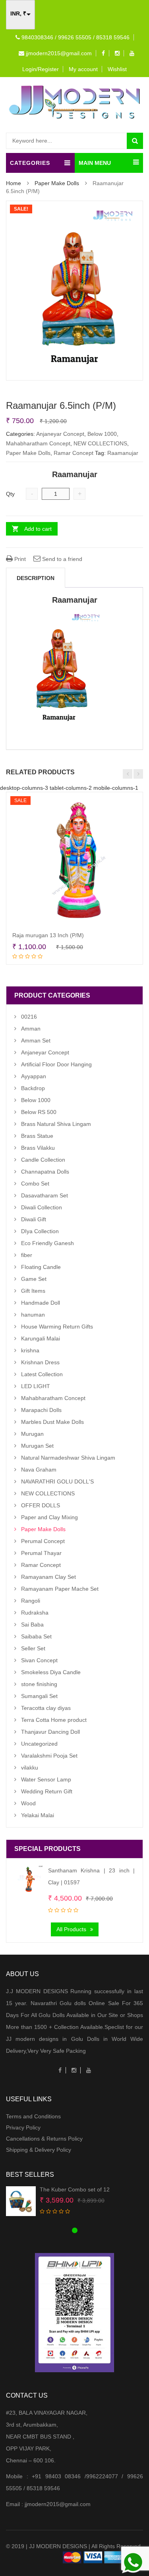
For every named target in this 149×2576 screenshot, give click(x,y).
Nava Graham (39, 1470)
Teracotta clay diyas (46, 1708)
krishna (30, 1350)
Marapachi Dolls (41, 1410)
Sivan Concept (39, 1660)
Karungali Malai (41, 1338)
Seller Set (33, 1648)
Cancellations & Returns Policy (44, 2139)
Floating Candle (41, 1267)
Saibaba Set (36, 1636)
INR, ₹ (18, 14)
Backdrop (33, 1088)
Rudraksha (35, 1613)
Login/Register (41, 69)
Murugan (32, 1434)
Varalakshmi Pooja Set (49, 1756)
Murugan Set (37, 1446)
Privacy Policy (23, 2127)
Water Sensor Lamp (46, 1779)
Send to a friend (61, 559)
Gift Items (33, 1291)
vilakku (30, 1768)
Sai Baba (32, 1625)
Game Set (34, 1279)
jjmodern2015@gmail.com (58, 53)
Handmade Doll (41, 1303)
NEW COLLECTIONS (100, 443)
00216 (29, 1017)
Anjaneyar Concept (60, 434)
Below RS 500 (39, 1112)
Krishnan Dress (40, 1362)
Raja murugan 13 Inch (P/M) (48, 935)
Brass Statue (37, 1136)
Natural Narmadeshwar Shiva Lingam (68, 1458)
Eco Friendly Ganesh (47, 1243)
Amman (31, 1029)
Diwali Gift (34, 1219)
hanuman (33, 1315)
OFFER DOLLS (41, 1505)
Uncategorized (39, 1744)
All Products (71, 1929)
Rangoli (31, 1601)
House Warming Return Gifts (57, 1327)
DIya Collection (40, 1231)
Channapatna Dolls (45, 1172)
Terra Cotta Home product (54, 1720)
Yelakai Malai (38, 1815)
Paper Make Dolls (57, 183)
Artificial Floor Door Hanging (56, 1064)
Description (36, 578)
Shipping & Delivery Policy (39, 2150)
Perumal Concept (43, 1541)
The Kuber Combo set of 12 (75, 2189)
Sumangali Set (39, 1696)
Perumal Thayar (41, 1553)
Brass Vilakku (38, 1148)
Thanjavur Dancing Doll (50, 1732)
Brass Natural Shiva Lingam (56, 1124)
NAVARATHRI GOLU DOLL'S (57, 1481)
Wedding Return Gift (47, 1791)
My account (83, 69)
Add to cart (38, 529)
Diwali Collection (42, 1207)
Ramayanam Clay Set (48, 1577)
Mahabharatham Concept (38, 443)
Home (14, 183)
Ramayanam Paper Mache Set (60, 1589)
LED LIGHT (36, 1386)
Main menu (95, 163)
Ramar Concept (74, 453)
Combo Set (35, 1184)
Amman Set (36, 1040)
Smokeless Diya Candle (51, 1672)
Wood (28, 1803)
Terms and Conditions (33, 2116)
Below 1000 (102, 434)
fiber (27, 1255)
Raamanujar (123, 453)
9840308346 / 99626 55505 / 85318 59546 (75, 37)
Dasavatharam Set (45, 1195)
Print (19, 559)
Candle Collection (43, 1160)
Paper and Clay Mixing (49, 1517)
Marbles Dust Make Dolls (52, 1422)
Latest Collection (42, 1374)
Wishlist (117, 69)
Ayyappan (34, 1076)
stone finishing (39, 1684)
